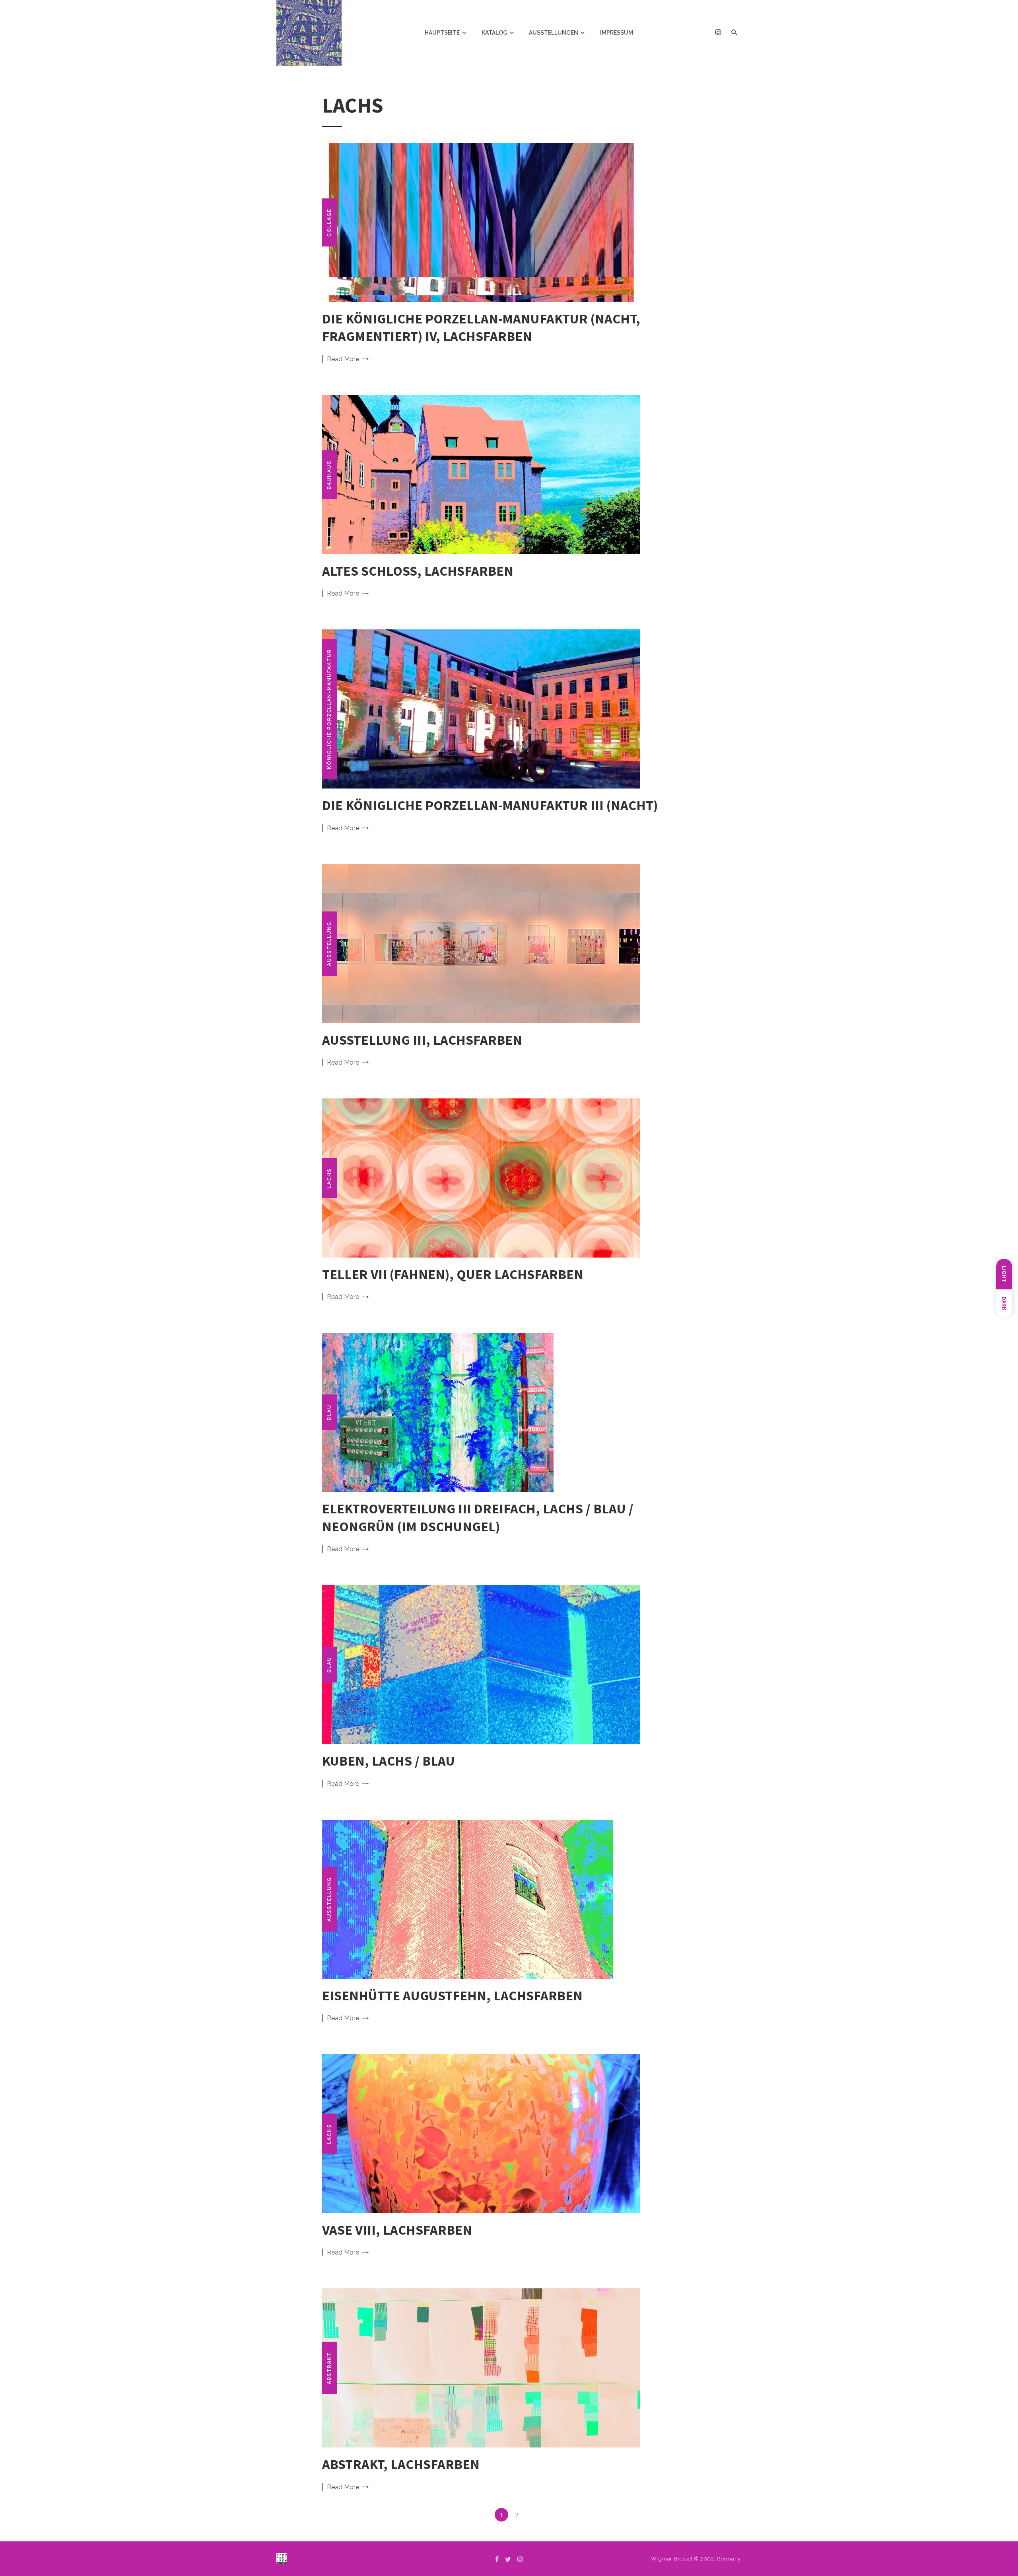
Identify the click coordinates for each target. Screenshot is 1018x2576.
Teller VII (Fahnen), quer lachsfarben (453, 1274)
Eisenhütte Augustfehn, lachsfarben (452, 1995)
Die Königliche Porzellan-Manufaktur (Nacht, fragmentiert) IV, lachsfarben (481, 327)
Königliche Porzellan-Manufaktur (329, 709)
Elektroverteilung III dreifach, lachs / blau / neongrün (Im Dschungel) (478, 1517)
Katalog (494, 33)
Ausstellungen (554, 33)
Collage (329, 222)
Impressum (617, 33)
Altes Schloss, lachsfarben (418, 571)
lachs (329, 1178)
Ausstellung (329, 944)
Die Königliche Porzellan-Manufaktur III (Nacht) (490, 805)
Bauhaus (329, 474)
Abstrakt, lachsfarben (401, 2464)
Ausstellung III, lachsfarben (422, 1040)
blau (329, 1412)
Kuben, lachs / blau (389, 1761)
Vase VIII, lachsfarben (397, 2230)
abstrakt (329, 2368)
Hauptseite (442, 33)
